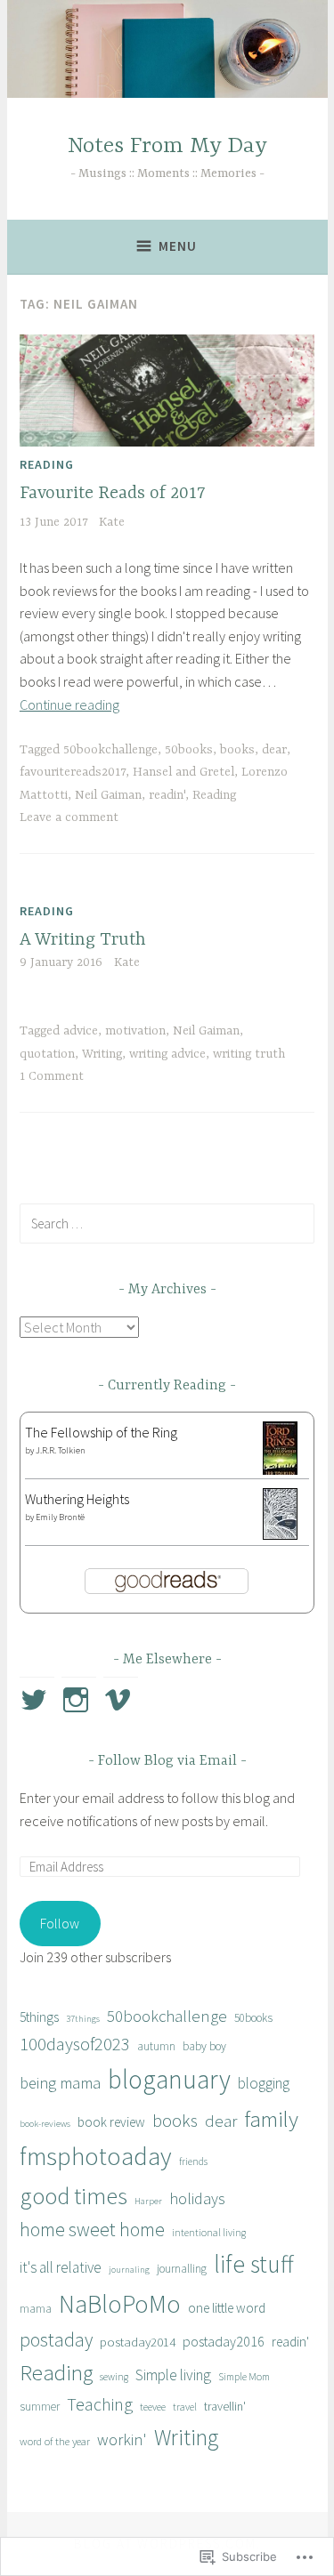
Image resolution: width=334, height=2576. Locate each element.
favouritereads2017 (73, 772)
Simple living (173, 2375)
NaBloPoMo (120, 2304)
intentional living (209, 2232)
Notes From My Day (167, 146)
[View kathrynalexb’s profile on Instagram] (79, 1700)
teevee (153, 2407)
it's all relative (61, 2267)
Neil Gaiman (108, 795)
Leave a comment (69, 817)
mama (36, 2309)
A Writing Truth (83, 940)
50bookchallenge (110, 750)
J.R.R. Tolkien (61, 1450)
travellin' (225, 2406)
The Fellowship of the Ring (101, 1432)
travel (185, 2407)
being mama (60, 2083)
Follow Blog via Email (167, 1761)
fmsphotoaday (96, 2156)
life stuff (254, 2264)
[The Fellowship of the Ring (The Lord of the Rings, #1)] (280, 1472)
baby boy (204, 2046)
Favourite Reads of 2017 (112, 493)
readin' (167, 795)
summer (40, 2407)
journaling (129, 2270)
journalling (182, 2269)
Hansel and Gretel (183, 772)
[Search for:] (167, 1223)
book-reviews (45, 2124)
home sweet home (92, 2230)
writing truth (249, 1054)
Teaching (100, 2404)
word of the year (55, 2441)
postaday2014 (138, 2342)
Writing (102, 1054)
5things (39, 2017)
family (271, 2119)
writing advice (167, 1054)
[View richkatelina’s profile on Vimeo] (121, 1700)
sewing (114, 2376)
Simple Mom (244, 2376)
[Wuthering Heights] (280, 1534)
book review (111, 2122)
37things (83, 2019)
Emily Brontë (60, 1517)
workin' (122, 2439)
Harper (148, 2201)
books (237, 750)
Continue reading (69, 704)
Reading (47, 464)
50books (189, 750)
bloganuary (169, 2079)
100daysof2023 (75, 2044)
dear (274, 750)
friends (193, 2161)
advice (81, 1031)
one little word (227, 2308)
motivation (135, 1031)
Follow (60, 1923)
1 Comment (52, 1076)
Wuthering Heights (77, 1499)
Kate (112, 522)
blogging (264, 2083)
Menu (178, 246)
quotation (47, 1054)
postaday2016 (224, 2341)
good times (73, 2196)
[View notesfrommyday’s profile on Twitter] (37, 1700)
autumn (156, 2046)
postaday (56, 2340)
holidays (197, 2198)
